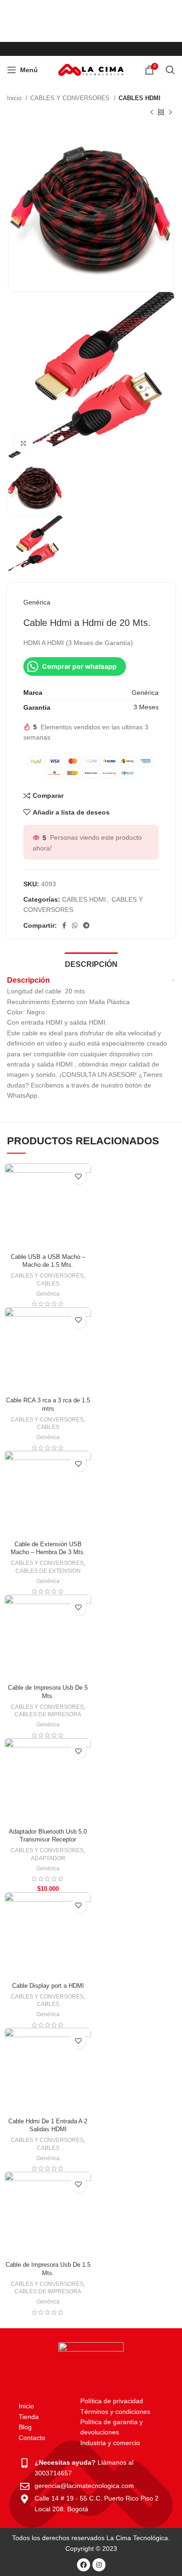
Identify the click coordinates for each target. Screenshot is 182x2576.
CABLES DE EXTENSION (48, 1571)
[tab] (91, 963)
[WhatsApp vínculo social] (75, 925)
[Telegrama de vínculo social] (86, 925)
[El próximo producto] (170, 112)
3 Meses (146, 707)
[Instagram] (99, 2565)
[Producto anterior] (152, 112)
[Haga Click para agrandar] (23, 443)
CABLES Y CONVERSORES (71, 98)
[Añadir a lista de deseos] (78, 1176)
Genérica (37, 602)
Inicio (15, 98)
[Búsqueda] (170, 70)
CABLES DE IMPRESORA (48, 1714)
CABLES (48, 1284)
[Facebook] (84, 2565)
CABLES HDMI (140, 98)
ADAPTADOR (48, 1858)
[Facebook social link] (64, 925)
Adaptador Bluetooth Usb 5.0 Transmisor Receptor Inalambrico (48, 1840)
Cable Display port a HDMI (48, 1986)
